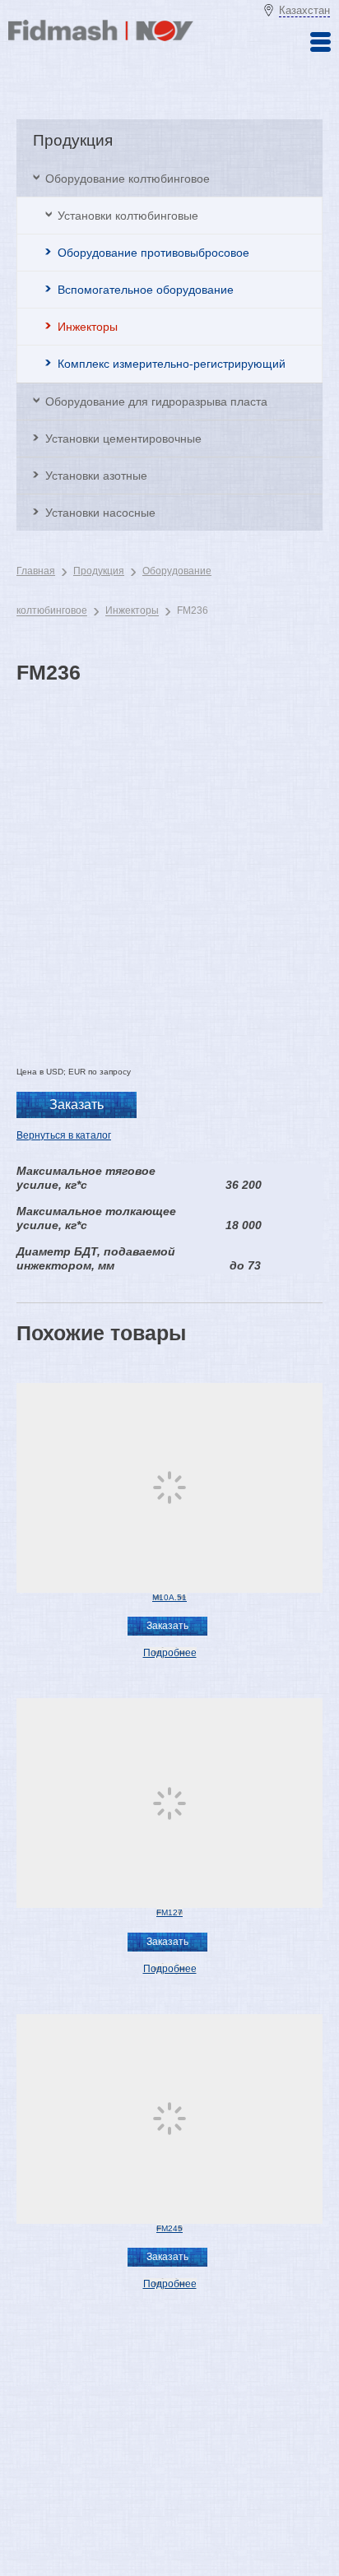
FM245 (169, 2228)
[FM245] (169, 2119)
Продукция (99, 571)
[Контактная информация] (320, 42)
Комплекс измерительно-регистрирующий (172, 364)
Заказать (77, 1105)
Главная (36, 571)
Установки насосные (100, 513)
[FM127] (169, 1803)
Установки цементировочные (123, 439)
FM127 (169, 1912)
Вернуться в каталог (64, 1135)
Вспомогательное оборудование (146, 290)
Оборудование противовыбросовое (153, 253)
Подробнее (170, 1653)
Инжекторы (88, 327)
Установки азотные (96, 476)
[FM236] (169, 859)
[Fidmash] (101, 38)
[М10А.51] (169, 1488)
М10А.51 (169, 1597)
